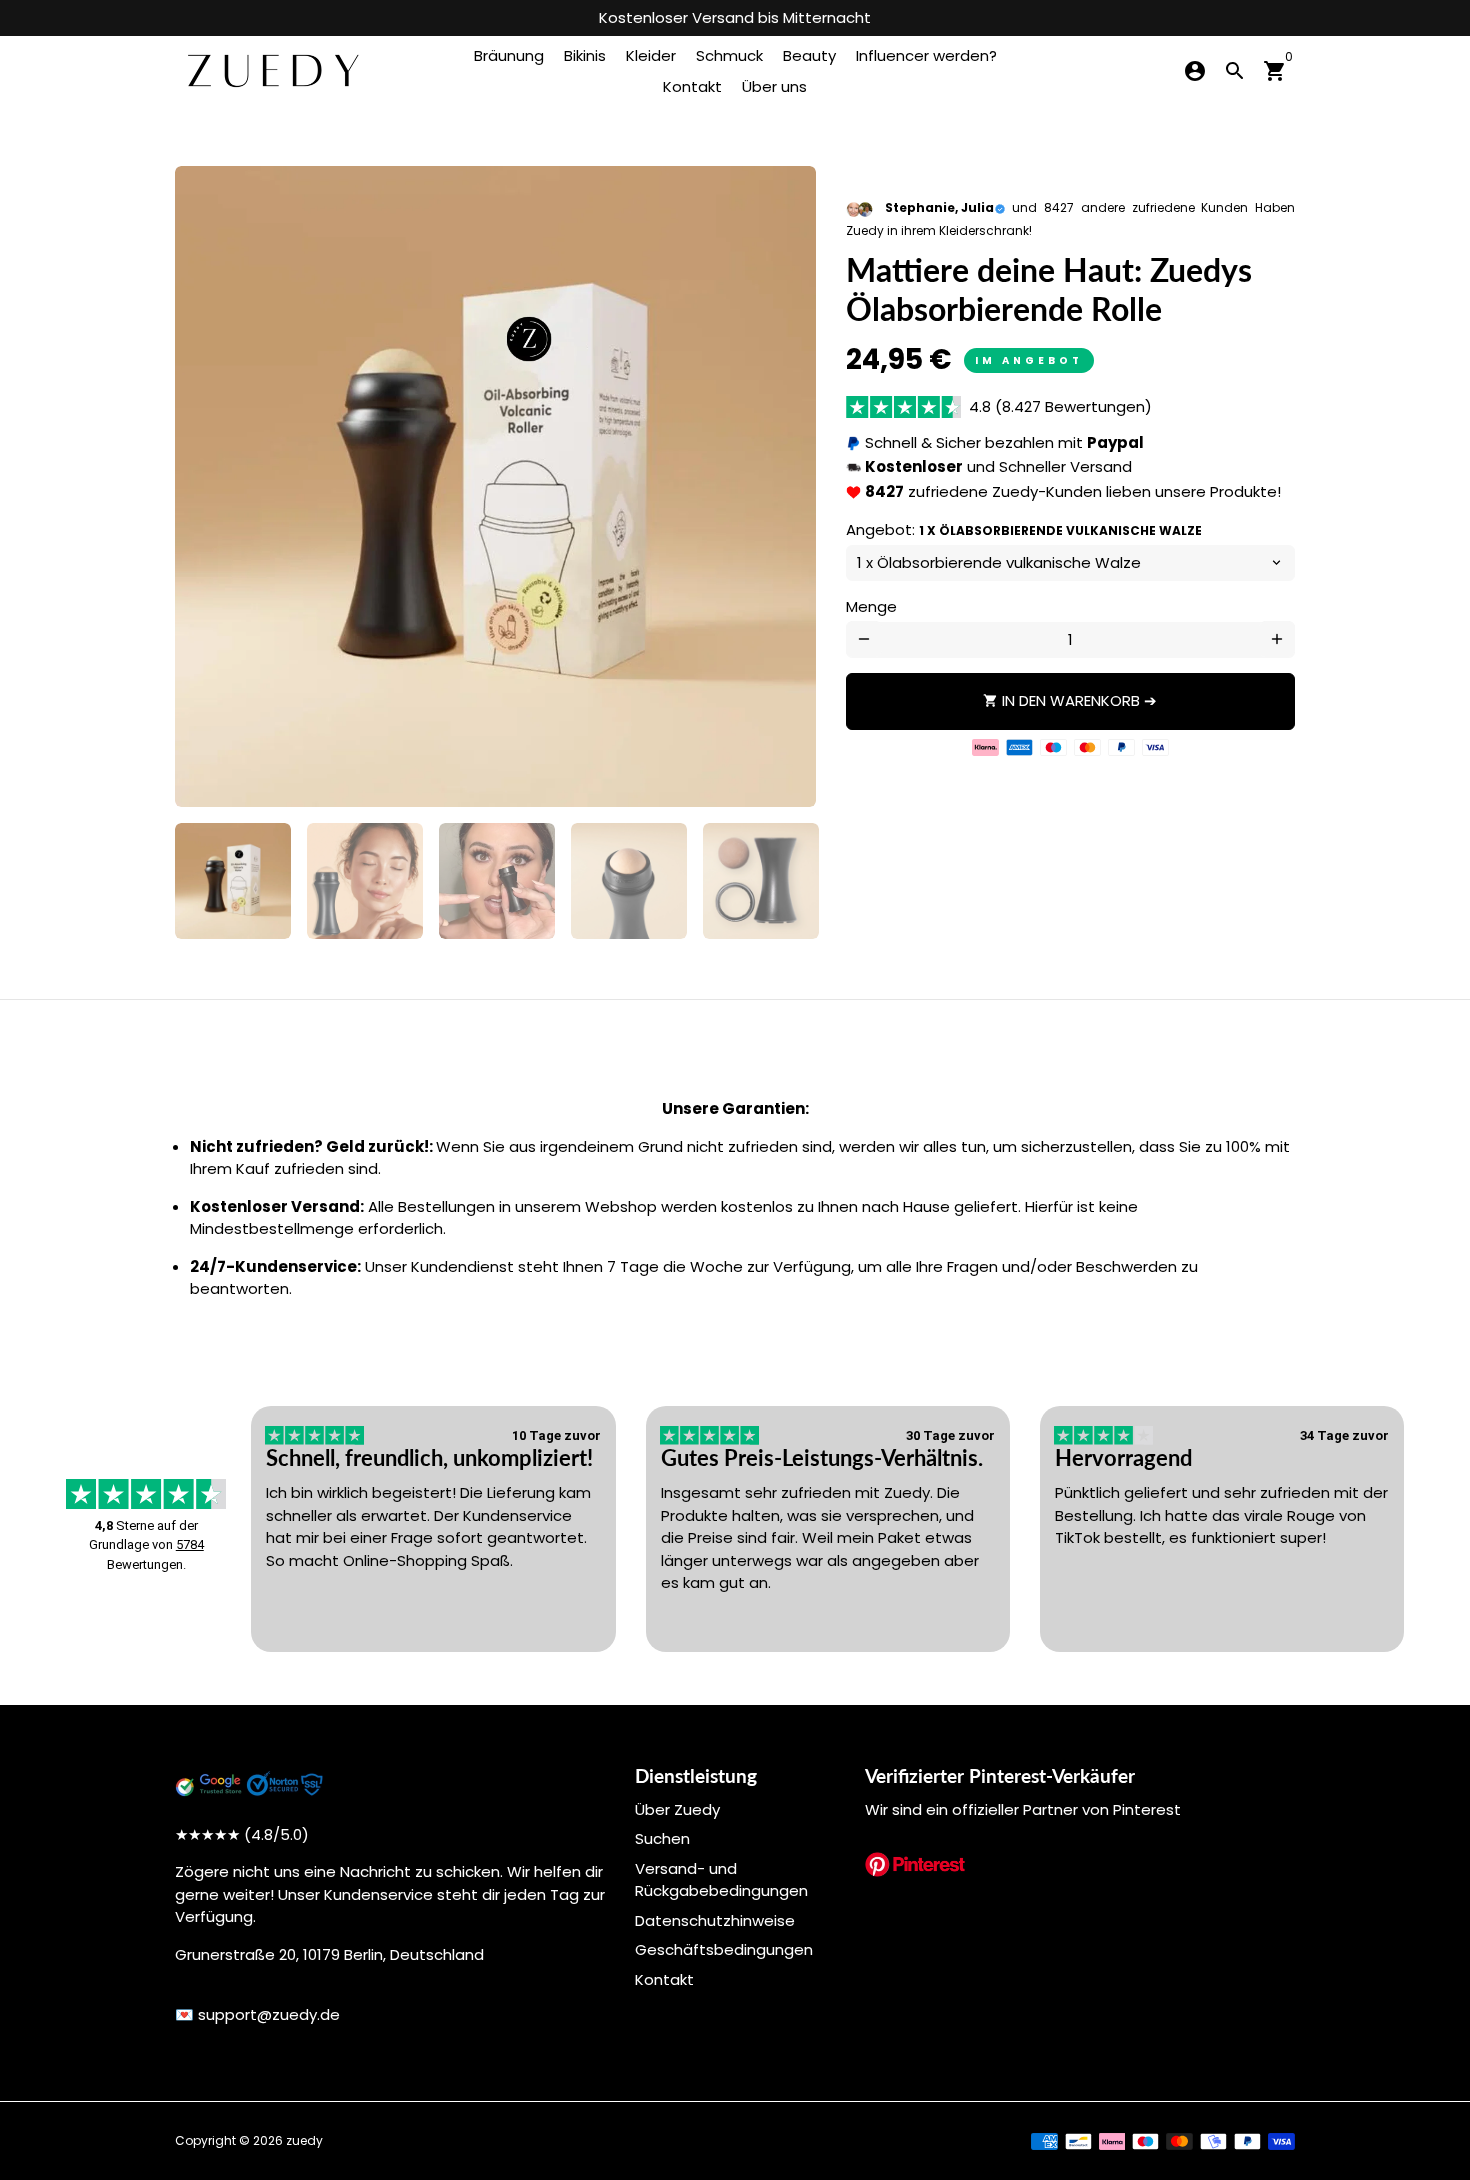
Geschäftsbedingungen (724, 1949)
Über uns (774, 86)
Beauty (809, 55)
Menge (871, 606)
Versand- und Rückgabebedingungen (721, 1880)
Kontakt (692, 86)
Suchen (662, 1838)
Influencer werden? (926, 55)
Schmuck (729, 55)
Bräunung (509, 55)
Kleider (651, 55)
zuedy (304, 2140)
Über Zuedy (677, 1809)
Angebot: (1024, 529)
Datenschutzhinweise (715, 1920)
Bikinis (585, 55)
